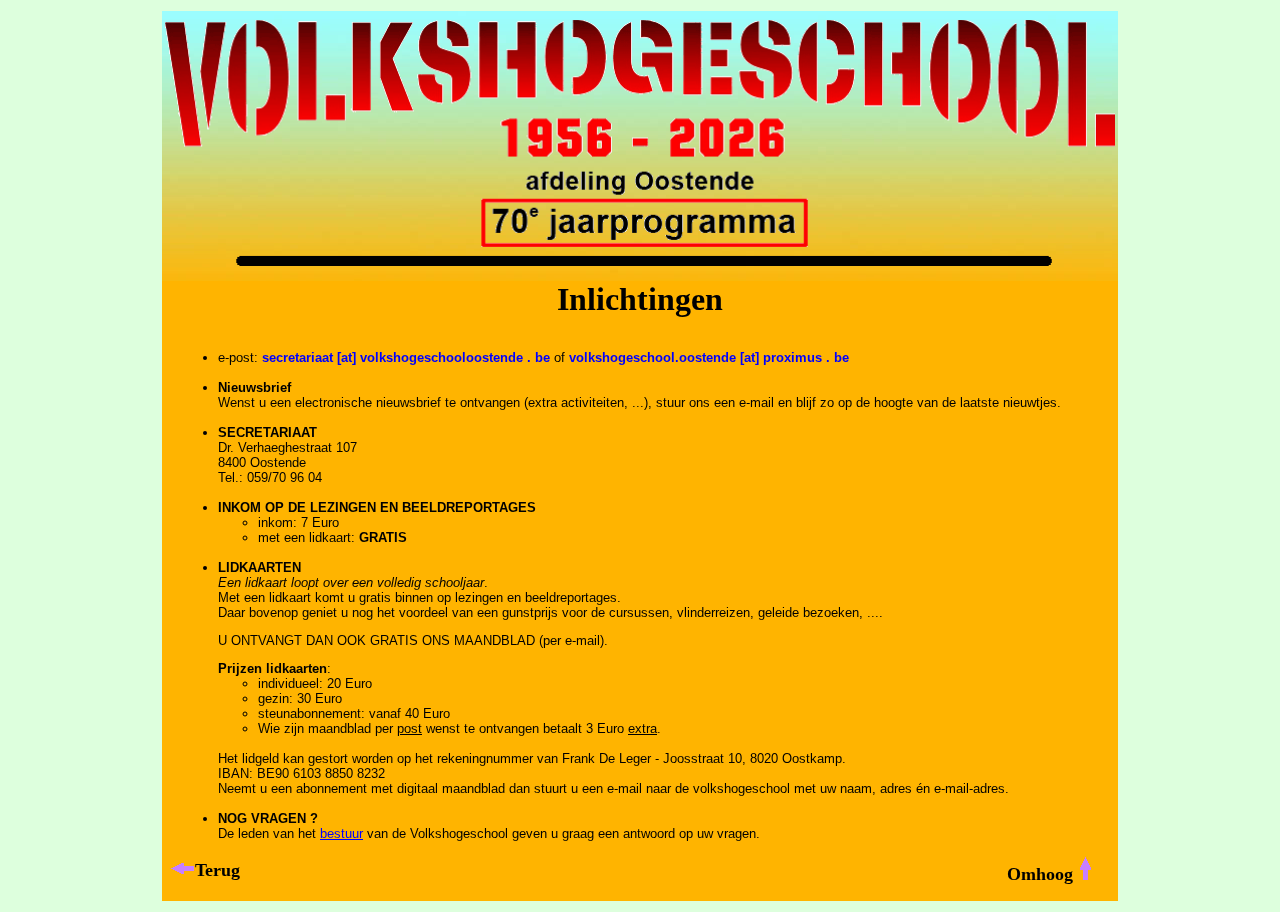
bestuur (341, 833)
